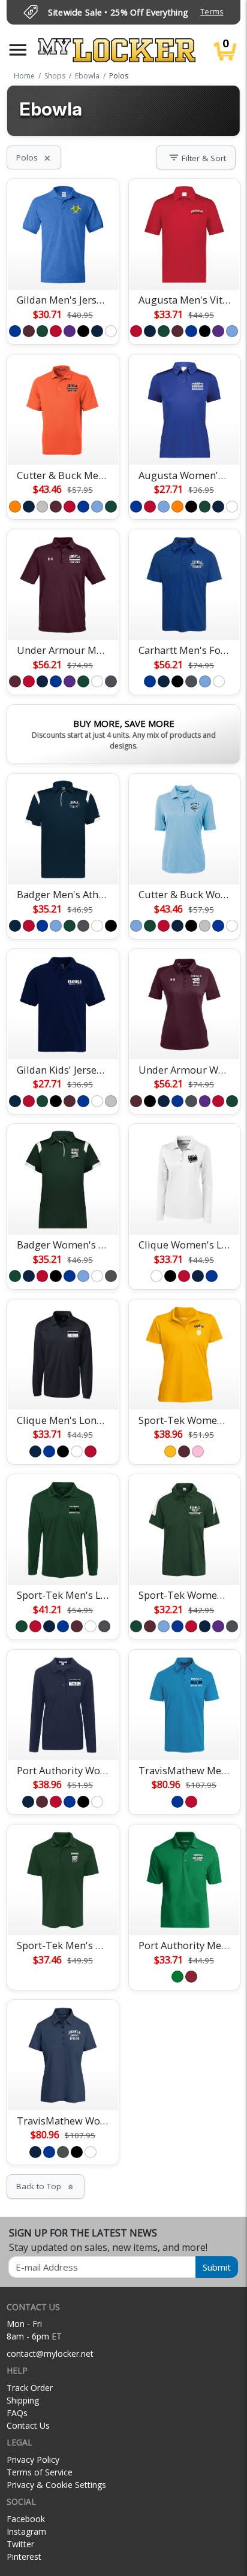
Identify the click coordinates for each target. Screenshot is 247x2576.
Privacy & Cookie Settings (56, 2485)
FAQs (17, 2413)
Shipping (23, 2400)
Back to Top (46, 2186)
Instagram (26, 2531)
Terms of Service (40, 2472)
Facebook (26, 2519)
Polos (34, 157)
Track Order (30, 2388)
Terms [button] (212, 12)
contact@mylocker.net (50, 2354)
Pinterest (24, 2557)
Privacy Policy (33, 2460)
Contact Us (28, 2425)
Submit (217, 2267)
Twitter (20, 2544)
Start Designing (63, 266)
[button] (18, 50)
